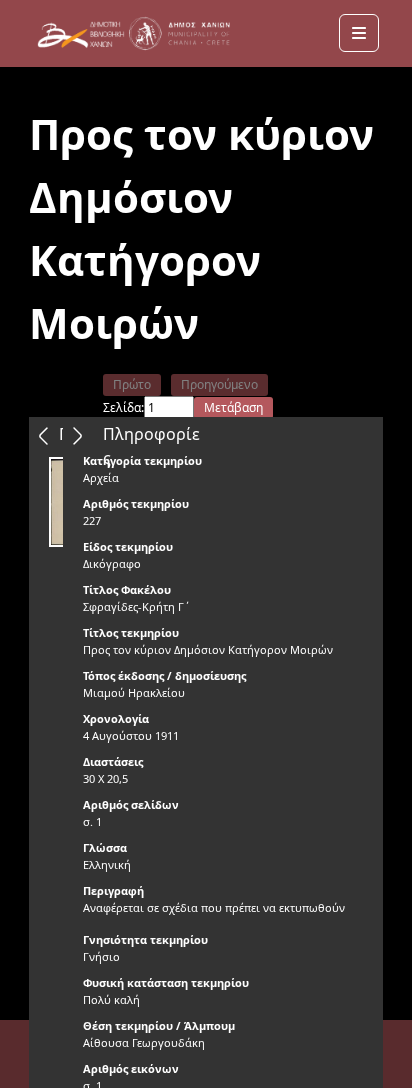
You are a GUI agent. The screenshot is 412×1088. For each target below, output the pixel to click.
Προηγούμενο (219, 384)
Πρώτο (132, 384)
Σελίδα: (123, 407)
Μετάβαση (233, 407)
